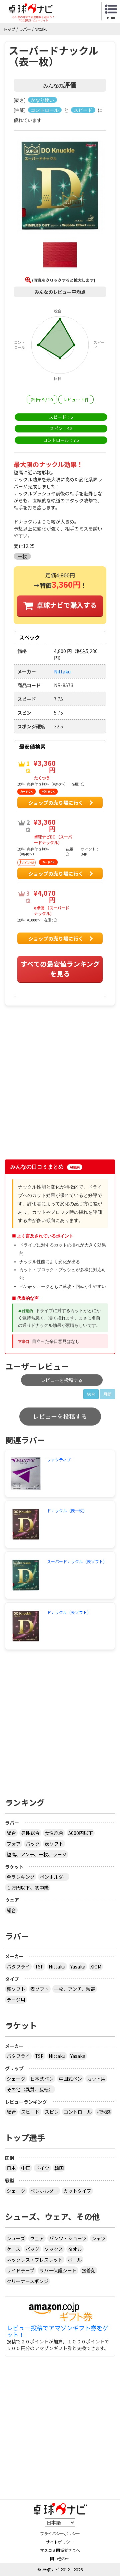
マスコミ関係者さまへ (60, 2550)
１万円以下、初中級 (28, 1887)
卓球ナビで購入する (67, 605)
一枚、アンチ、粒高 (75, 1989)
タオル (75, 2249)
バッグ (32, 2249)
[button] (60, 186)
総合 (91, 1394)
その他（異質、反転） (30, 2089)
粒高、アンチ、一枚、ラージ (37, 1854)
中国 (26, 2168)
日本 (11, 2168)
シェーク (16, 2079)
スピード (30, 2112)
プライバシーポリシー (60, 2533)
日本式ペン (42, 2079)
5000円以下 (81, 1833)
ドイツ (42, 2168)
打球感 (104, 2112)
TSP (39, 1966)
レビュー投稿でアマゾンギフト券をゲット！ (58, 2331)
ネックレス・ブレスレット (35, 2260)
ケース (13, 2249)
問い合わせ (60, 2558)
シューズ (16, 2238)
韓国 (59, 2168)
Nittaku (57, 1966)
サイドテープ (20, 2270)
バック (33, 1844)
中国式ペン (70, 2079)
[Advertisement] (60, 1090)
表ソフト (54, 1844)
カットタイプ (77, 2191)
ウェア (37, 2238)
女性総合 (54, 1833)
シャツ (99, 2238)
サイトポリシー (60, 2542)
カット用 (96, 2079)
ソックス (54, 2249)
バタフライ (18, 1966)
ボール (75, 2260)
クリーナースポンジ (27, 2281)
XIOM (96, 1966)
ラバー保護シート (58, 2270)
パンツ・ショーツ (68, 2238)
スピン (52, 2112)
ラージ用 (16, 2000)
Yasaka (78, 1966)
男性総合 (30, 1833)
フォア (14, 1844)
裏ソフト (16, 1989)
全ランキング (21, 1877)
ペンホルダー (54, 1877)
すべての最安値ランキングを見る (60, 969)
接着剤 (89, 2270)
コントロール (78, 2112)
